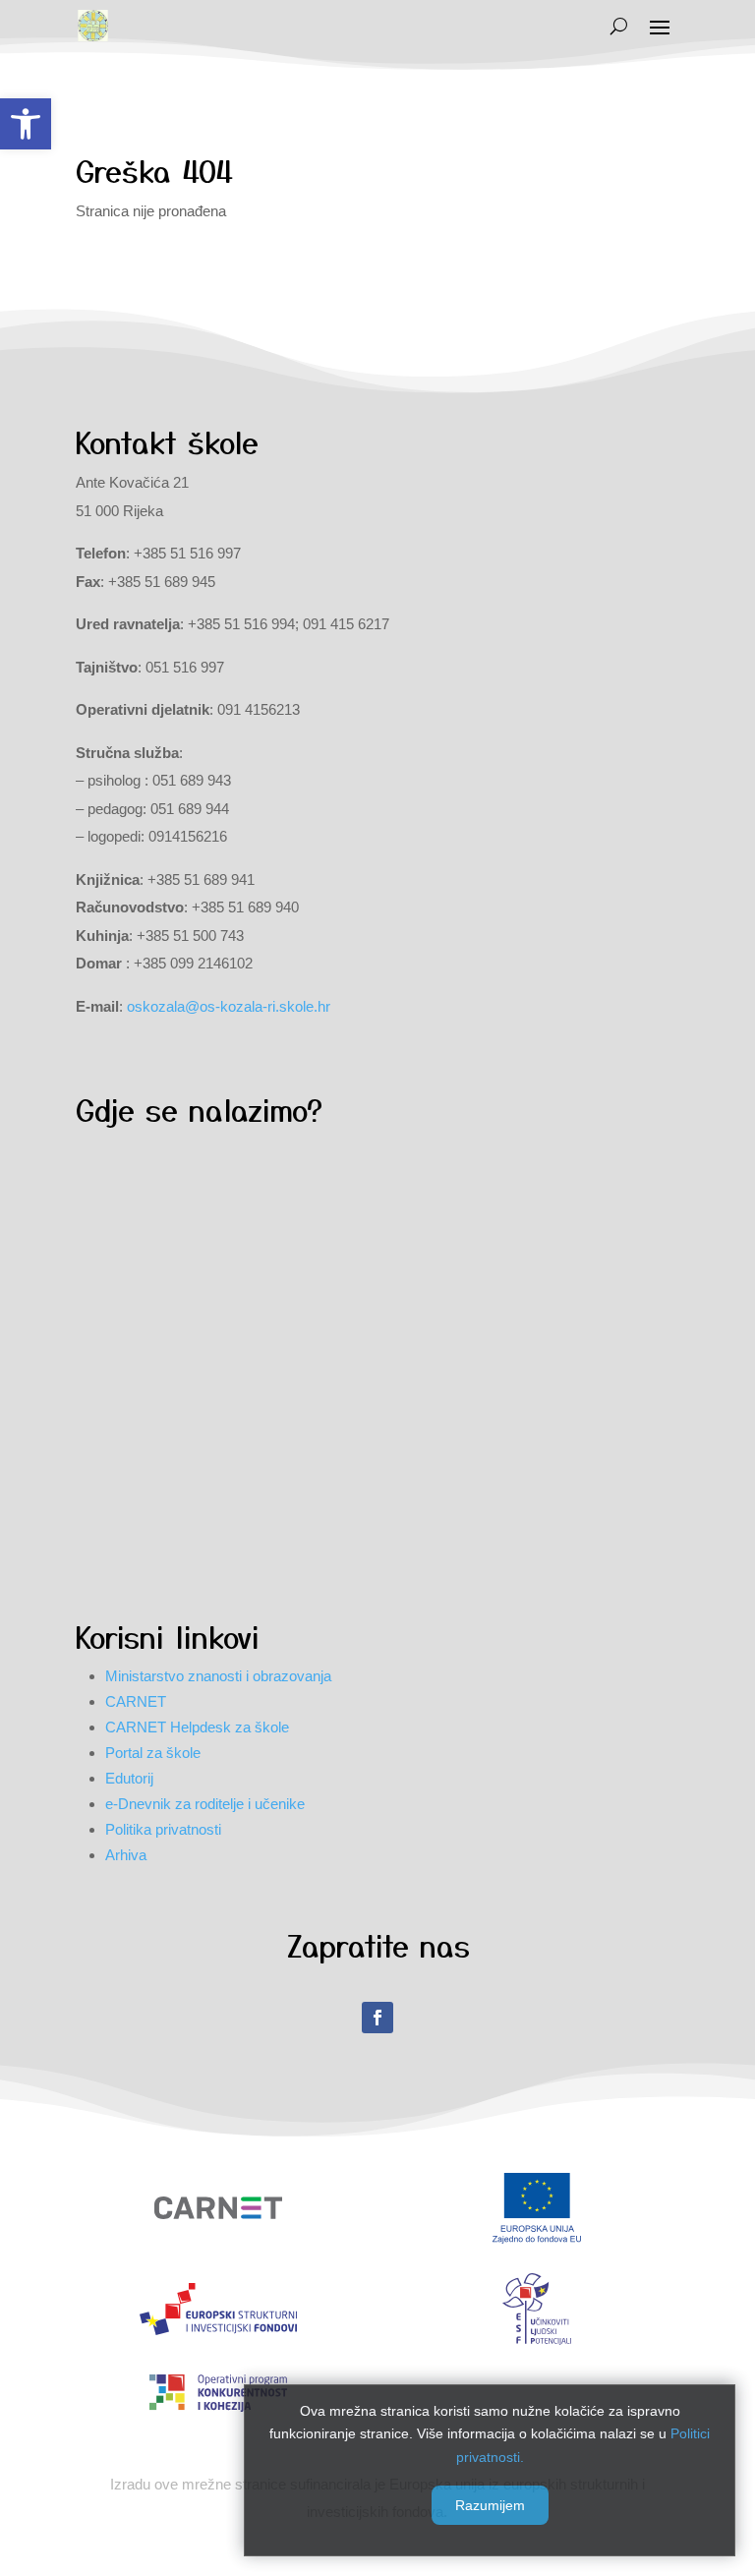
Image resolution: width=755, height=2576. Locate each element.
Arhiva (126, 1855)
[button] (26, 124)
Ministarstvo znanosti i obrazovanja (218, 1676)
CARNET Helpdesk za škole (197, 1727)
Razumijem (490, 2505)
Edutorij (129, 1778)
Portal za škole (153, 1753)
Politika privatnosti (163, 1829)
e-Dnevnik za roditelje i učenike (205, 1804)
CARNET (136, 1701)
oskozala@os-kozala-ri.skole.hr (229, 1006)
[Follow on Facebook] (377, 2018)
